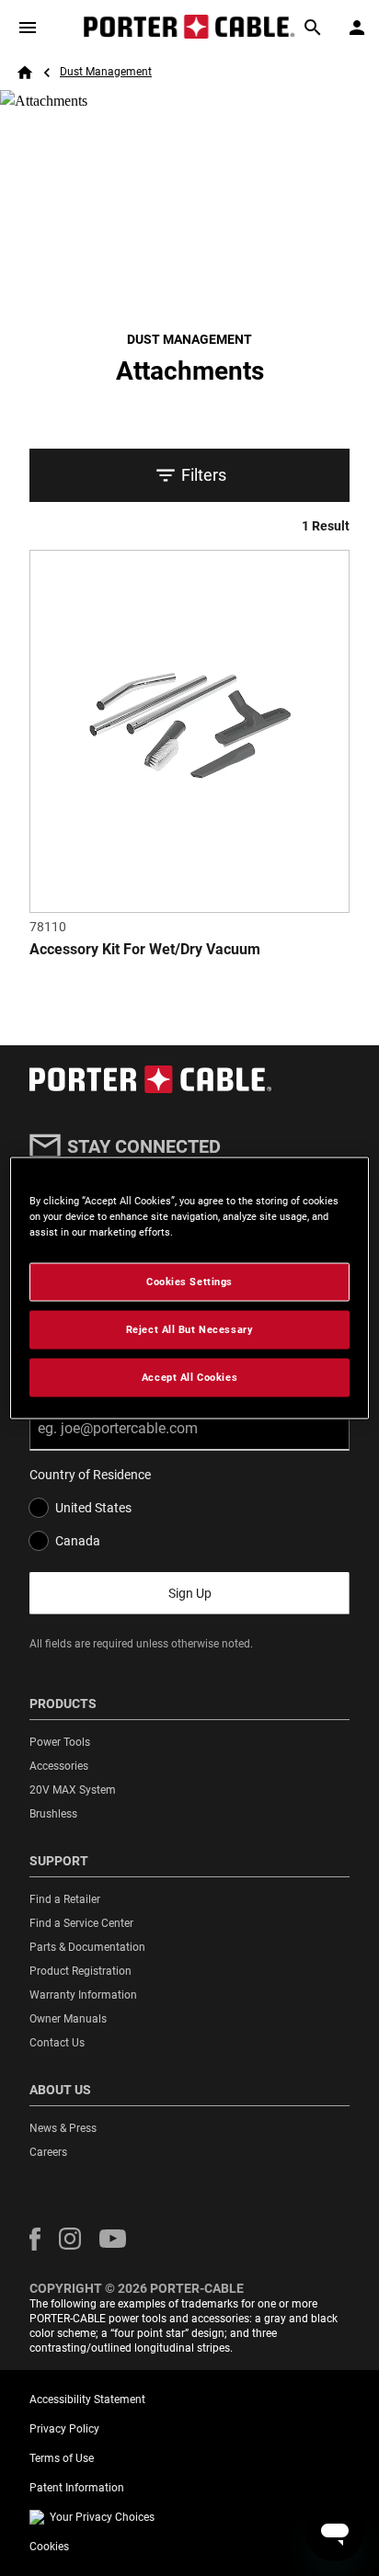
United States (93, 1508)
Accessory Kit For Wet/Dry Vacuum (145, 949)
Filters (204, 475)
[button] (35, 2239)
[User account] (357, 28)
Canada (78, 1541)
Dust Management (106, 72)
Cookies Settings (189, 1282)
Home (25, 73)
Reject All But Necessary (190, 1329)
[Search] (313, 28)
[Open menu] (28, 28)
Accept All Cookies (189, 1377)
